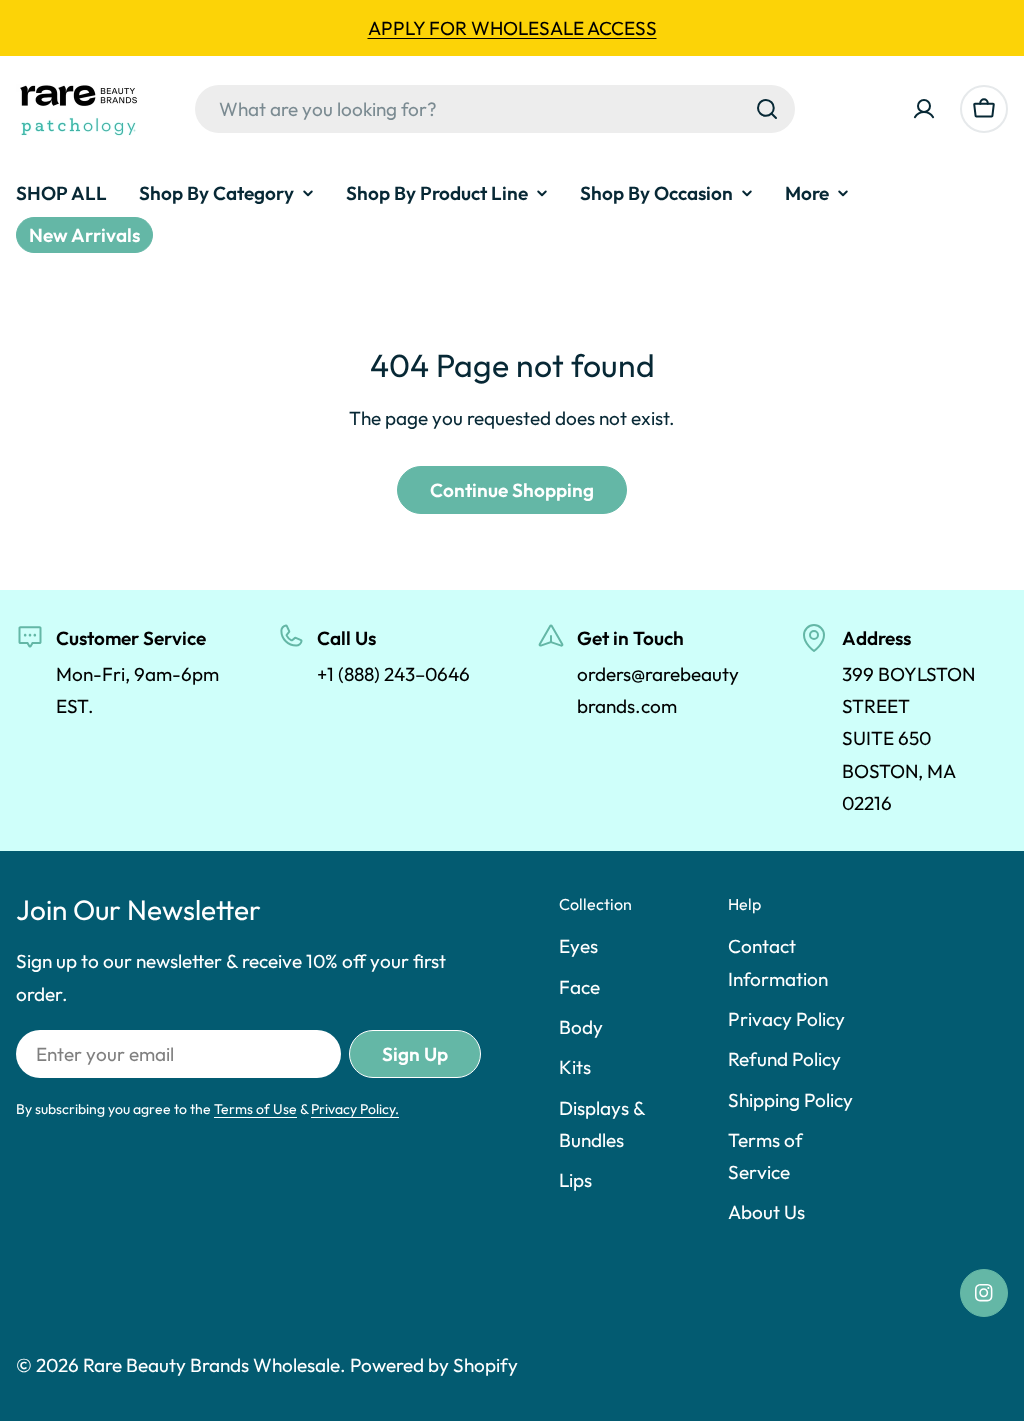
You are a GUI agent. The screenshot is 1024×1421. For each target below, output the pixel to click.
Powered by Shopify (434, 1365)
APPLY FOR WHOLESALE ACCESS (512, 28)
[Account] (924, 109)
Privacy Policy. (355, 1109)
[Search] (767, 109)
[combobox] (495, 109)
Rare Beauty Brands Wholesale (211, 1365)
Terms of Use (255, 1109)
